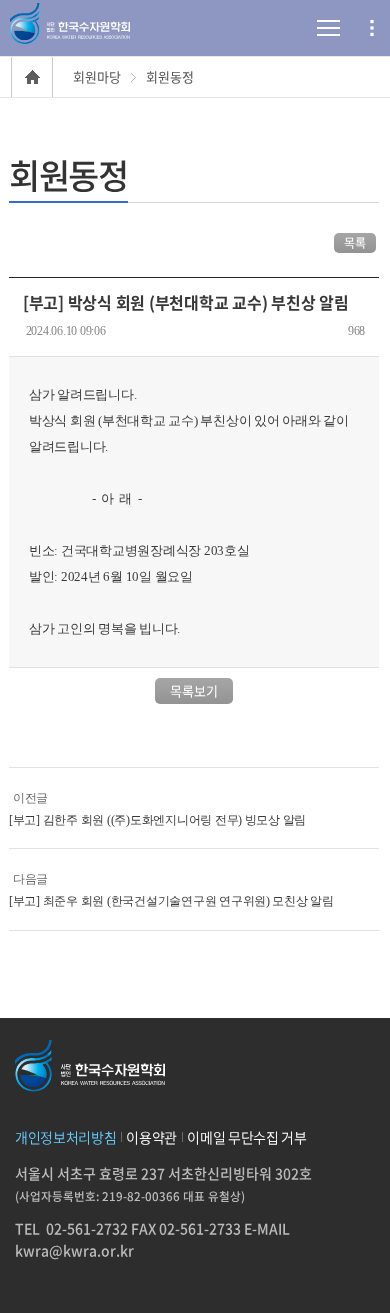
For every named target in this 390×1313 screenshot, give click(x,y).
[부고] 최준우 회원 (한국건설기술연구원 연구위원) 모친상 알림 (171, 901)
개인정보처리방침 (65, 1137)
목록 (355, 243)
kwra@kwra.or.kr (74, 1250)
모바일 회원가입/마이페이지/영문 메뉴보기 (372, 28)
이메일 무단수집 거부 (246, 1137)
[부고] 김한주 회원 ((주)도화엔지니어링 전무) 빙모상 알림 (157, 820)
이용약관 (151, 1137)
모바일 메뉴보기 (305, 28)
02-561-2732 (87, 1228)
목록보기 (194, 690)
